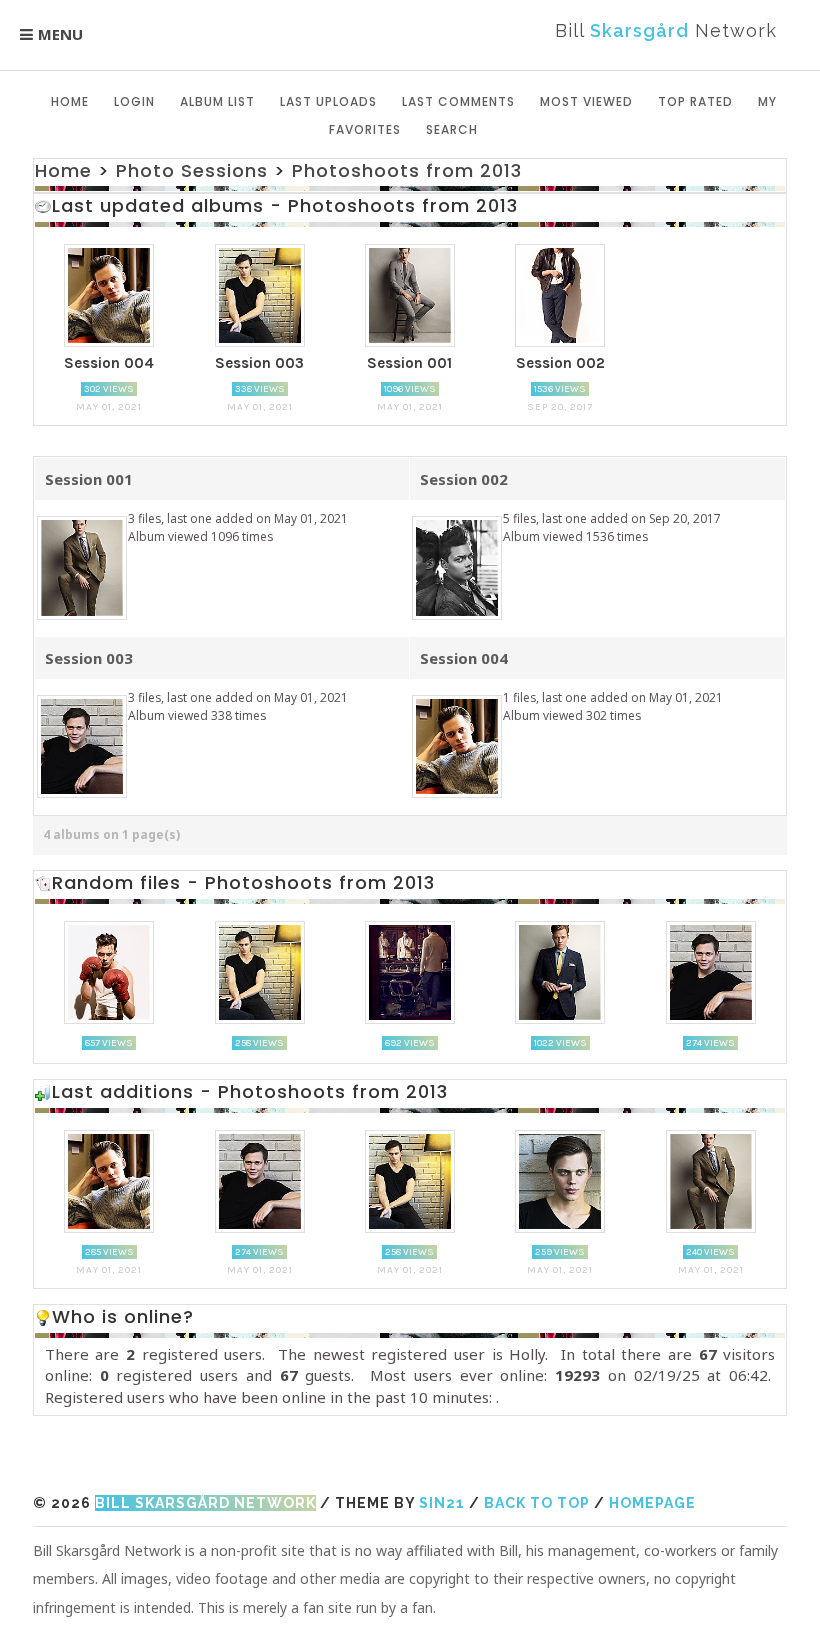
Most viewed (586, 101)
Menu (60, 34)
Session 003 (89, 658)
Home (70, 101)
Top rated (695, 101)
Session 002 (464, 479)
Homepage (652, 1503)
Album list (217, 101)
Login (134, 101)
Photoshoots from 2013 (407, 170)
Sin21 (442, 1503)
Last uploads (328, 101)
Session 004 (464, 658)
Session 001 (89, 479)
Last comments (458, 101)
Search (452, 129)
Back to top (537, 1503)
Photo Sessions (192, 170)
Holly (527, 1354)
